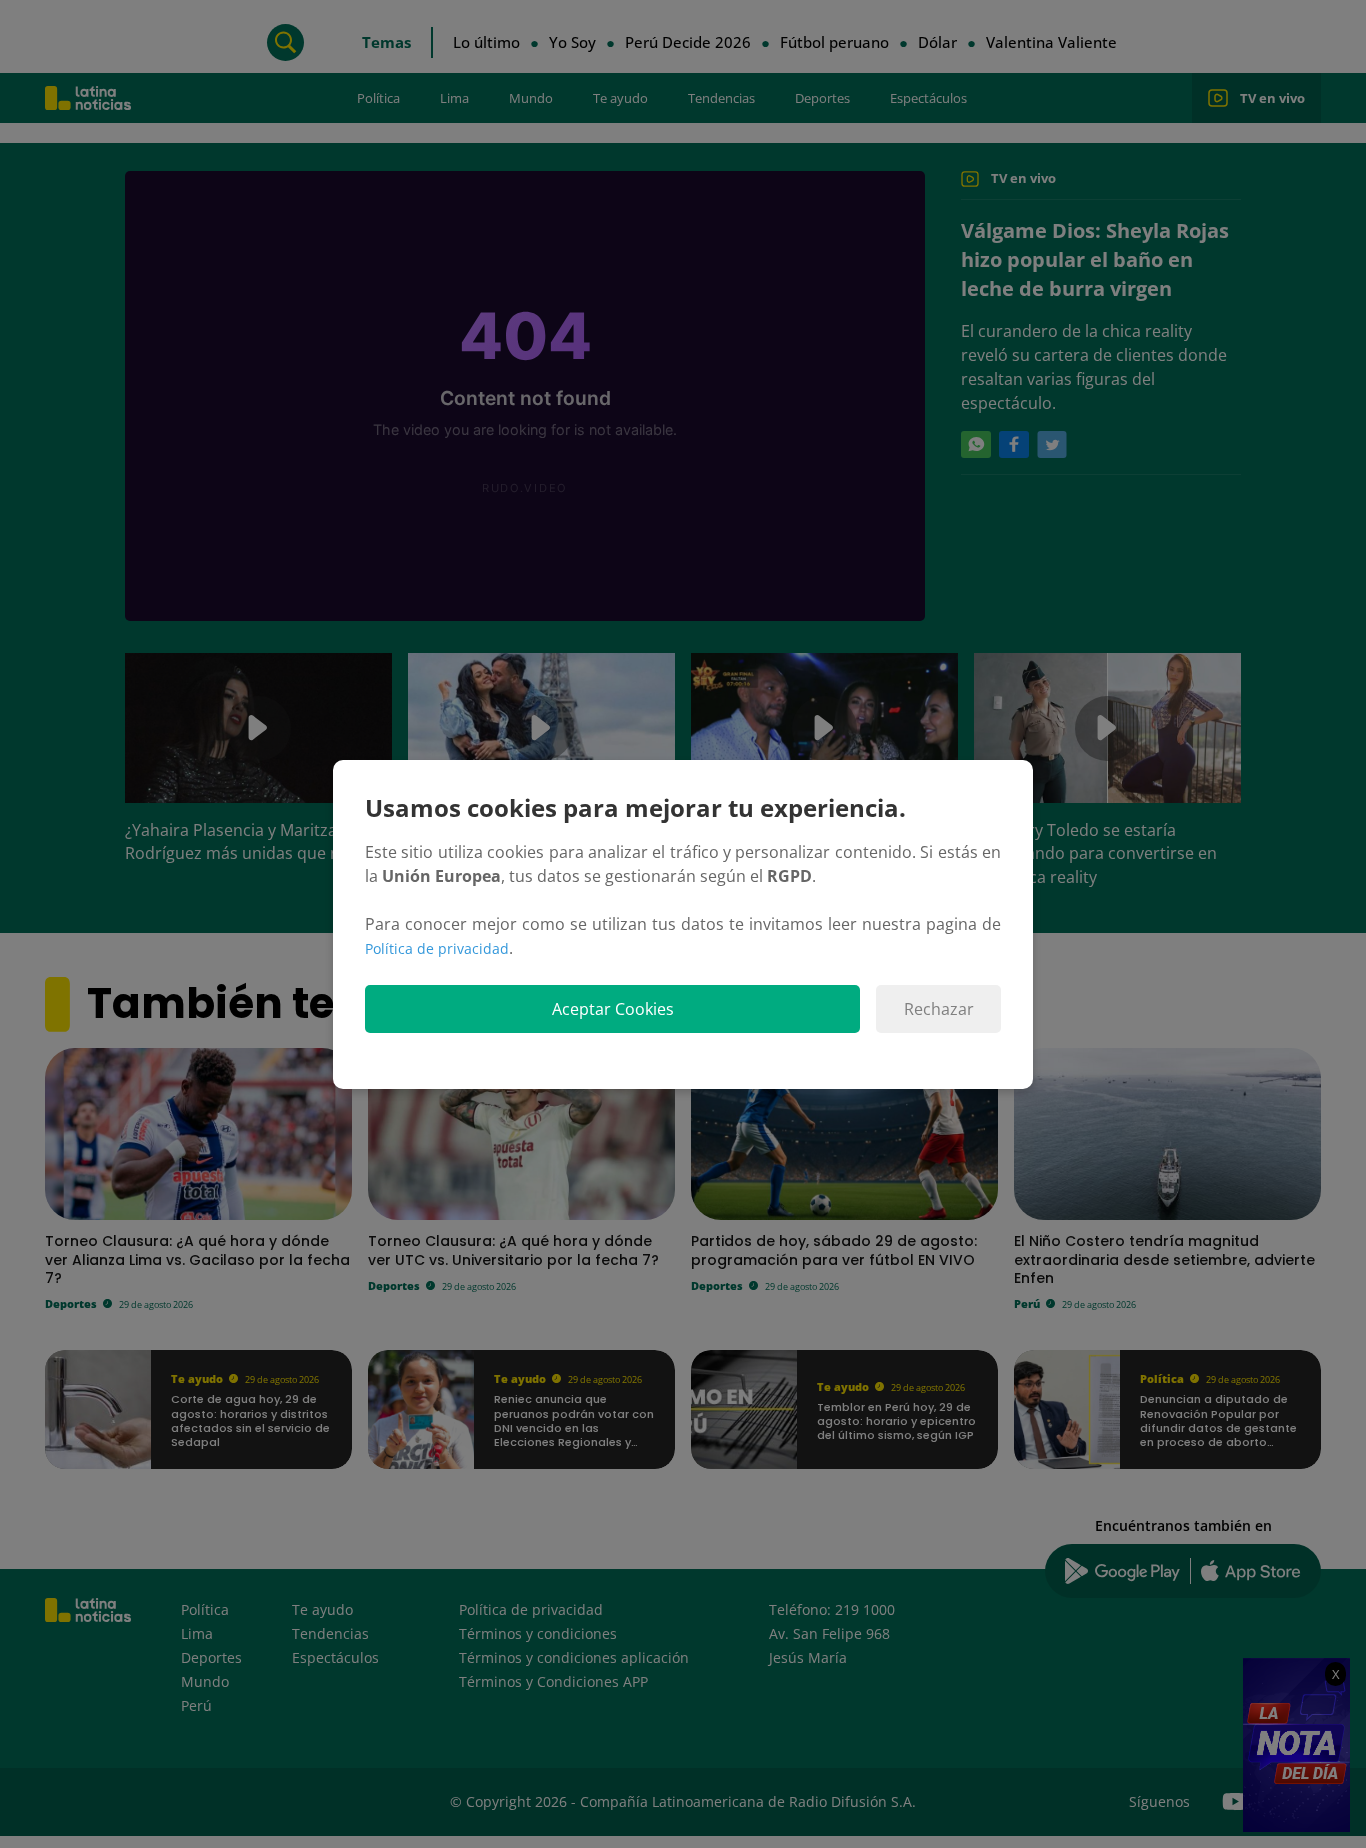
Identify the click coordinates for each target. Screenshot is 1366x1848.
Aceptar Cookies (613, 1009)
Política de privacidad (437, 948)
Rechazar (939, 1009)
